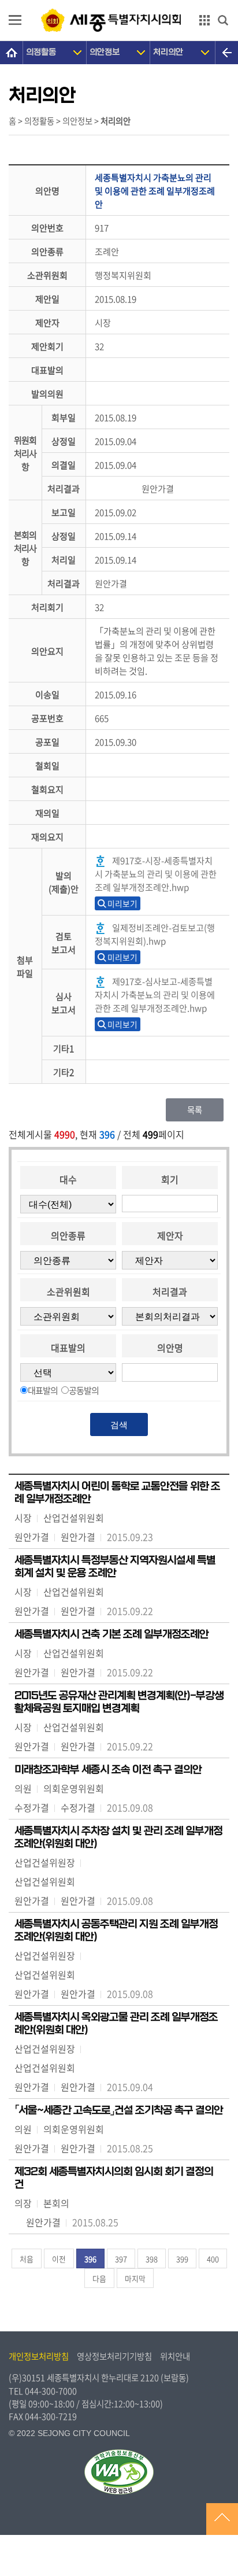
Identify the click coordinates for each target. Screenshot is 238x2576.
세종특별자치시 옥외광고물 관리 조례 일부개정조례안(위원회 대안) (116, 2024)
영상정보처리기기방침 (114, 2356)
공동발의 (84, 1390)
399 (182, 2259)
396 (90, 2259)
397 (121, 2259)
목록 (195, 1110)
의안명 (170, 1348)
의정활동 (41, 52)
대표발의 (68, 1348)
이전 (59, 2259)
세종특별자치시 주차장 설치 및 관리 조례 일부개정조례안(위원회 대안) (118, 1837)
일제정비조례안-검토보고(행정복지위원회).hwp (155, 934)
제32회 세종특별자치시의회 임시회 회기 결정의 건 (114, 2178)
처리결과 (170, 1291)
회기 (170, 1179)
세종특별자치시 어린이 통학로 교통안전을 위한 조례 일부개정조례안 (117, 1493)
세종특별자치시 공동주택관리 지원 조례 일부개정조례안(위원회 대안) (116, 1931)
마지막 (135, 2278)
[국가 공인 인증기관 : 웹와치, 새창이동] (119, 2472)
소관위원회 (68, 1291)
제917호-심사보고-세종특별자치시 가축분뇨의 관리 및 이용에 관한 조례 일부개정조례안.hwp (155, 994)
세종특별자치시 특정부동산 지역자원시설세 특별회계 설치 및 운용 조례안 (115, 1567)
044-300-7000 (51, 2391)
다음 (99, 2278)
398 (152, 2259)
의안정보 (105, 52)
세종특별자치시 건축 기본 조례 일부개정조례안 (111, 1634)
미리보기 (122, 903)
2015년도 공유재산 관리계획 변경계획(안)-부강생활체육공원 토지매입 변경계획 (119, 1702)
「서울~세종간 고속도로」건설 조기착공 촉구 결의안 (119, 2110)
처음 (27, 2259)
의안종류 (68, 1235)
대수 (68, 1179)
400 (213, 2259)
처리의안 (168, 52)
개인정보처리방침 (39, 2356)
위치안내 (175, 2356)
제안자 (170, 1235)
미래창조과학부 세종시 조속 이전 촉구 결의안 (108, 1770)
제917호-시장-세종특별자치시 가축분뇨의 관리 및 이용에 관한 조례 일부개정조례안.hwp (156, 874)
